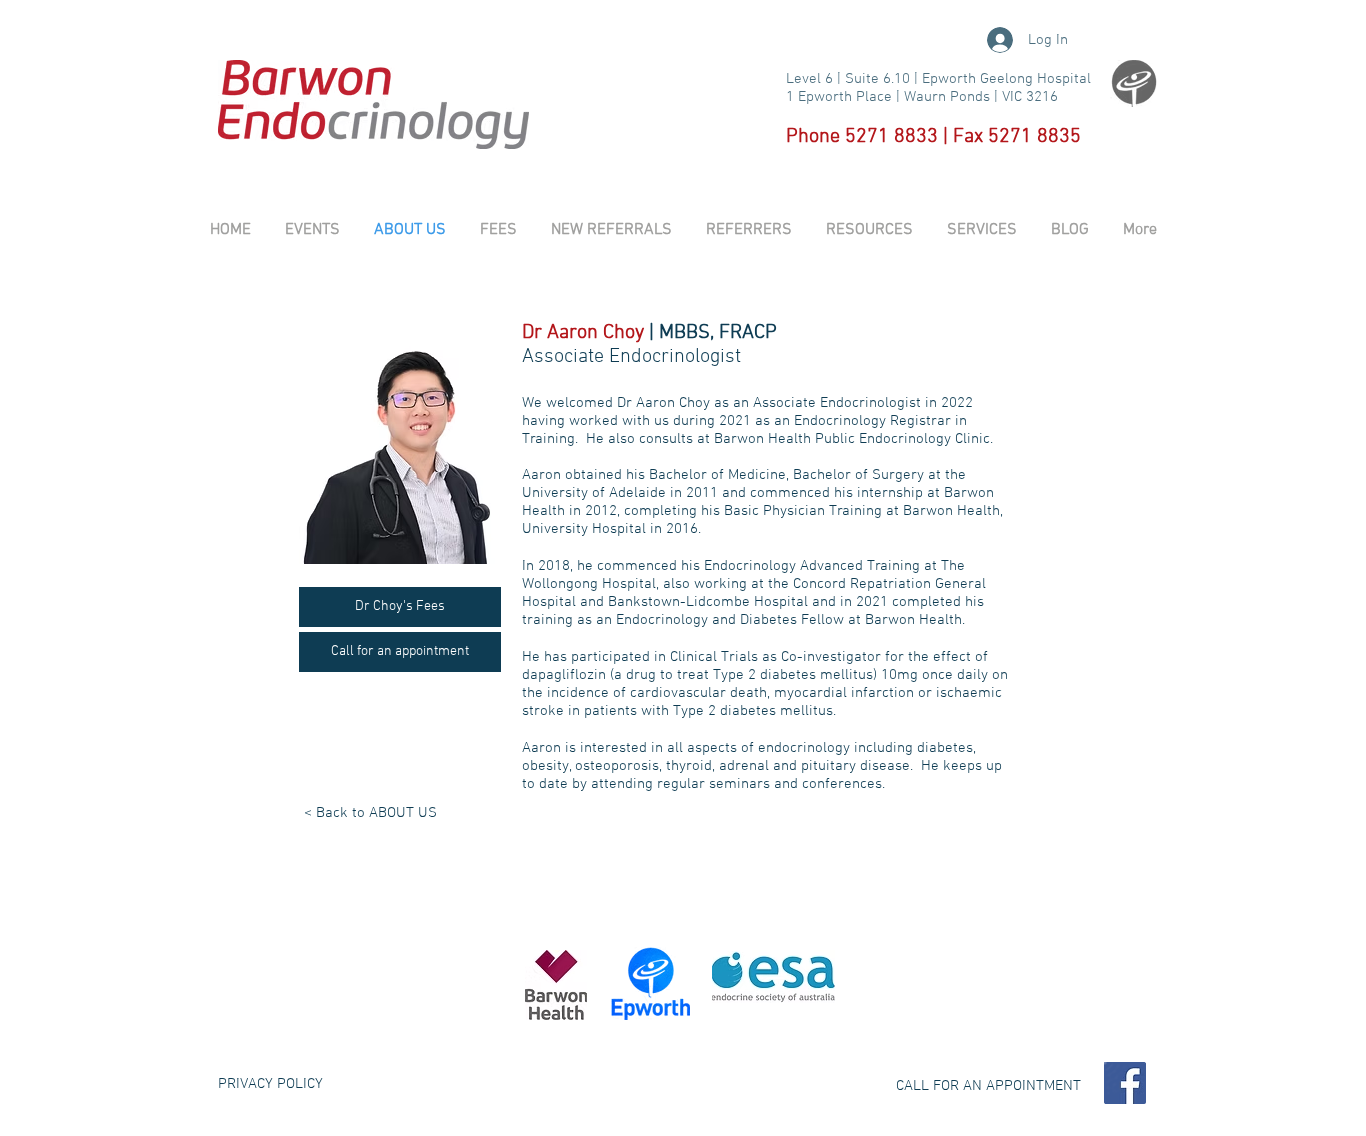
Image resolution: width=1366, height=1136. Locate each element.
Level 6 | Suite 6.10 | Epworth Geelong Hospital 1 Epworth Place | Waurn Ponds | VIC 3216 (938, 88)
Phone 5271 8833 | (869, 137)
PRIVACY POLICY (270, 1084)
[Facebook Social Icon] (1125, 1083)
